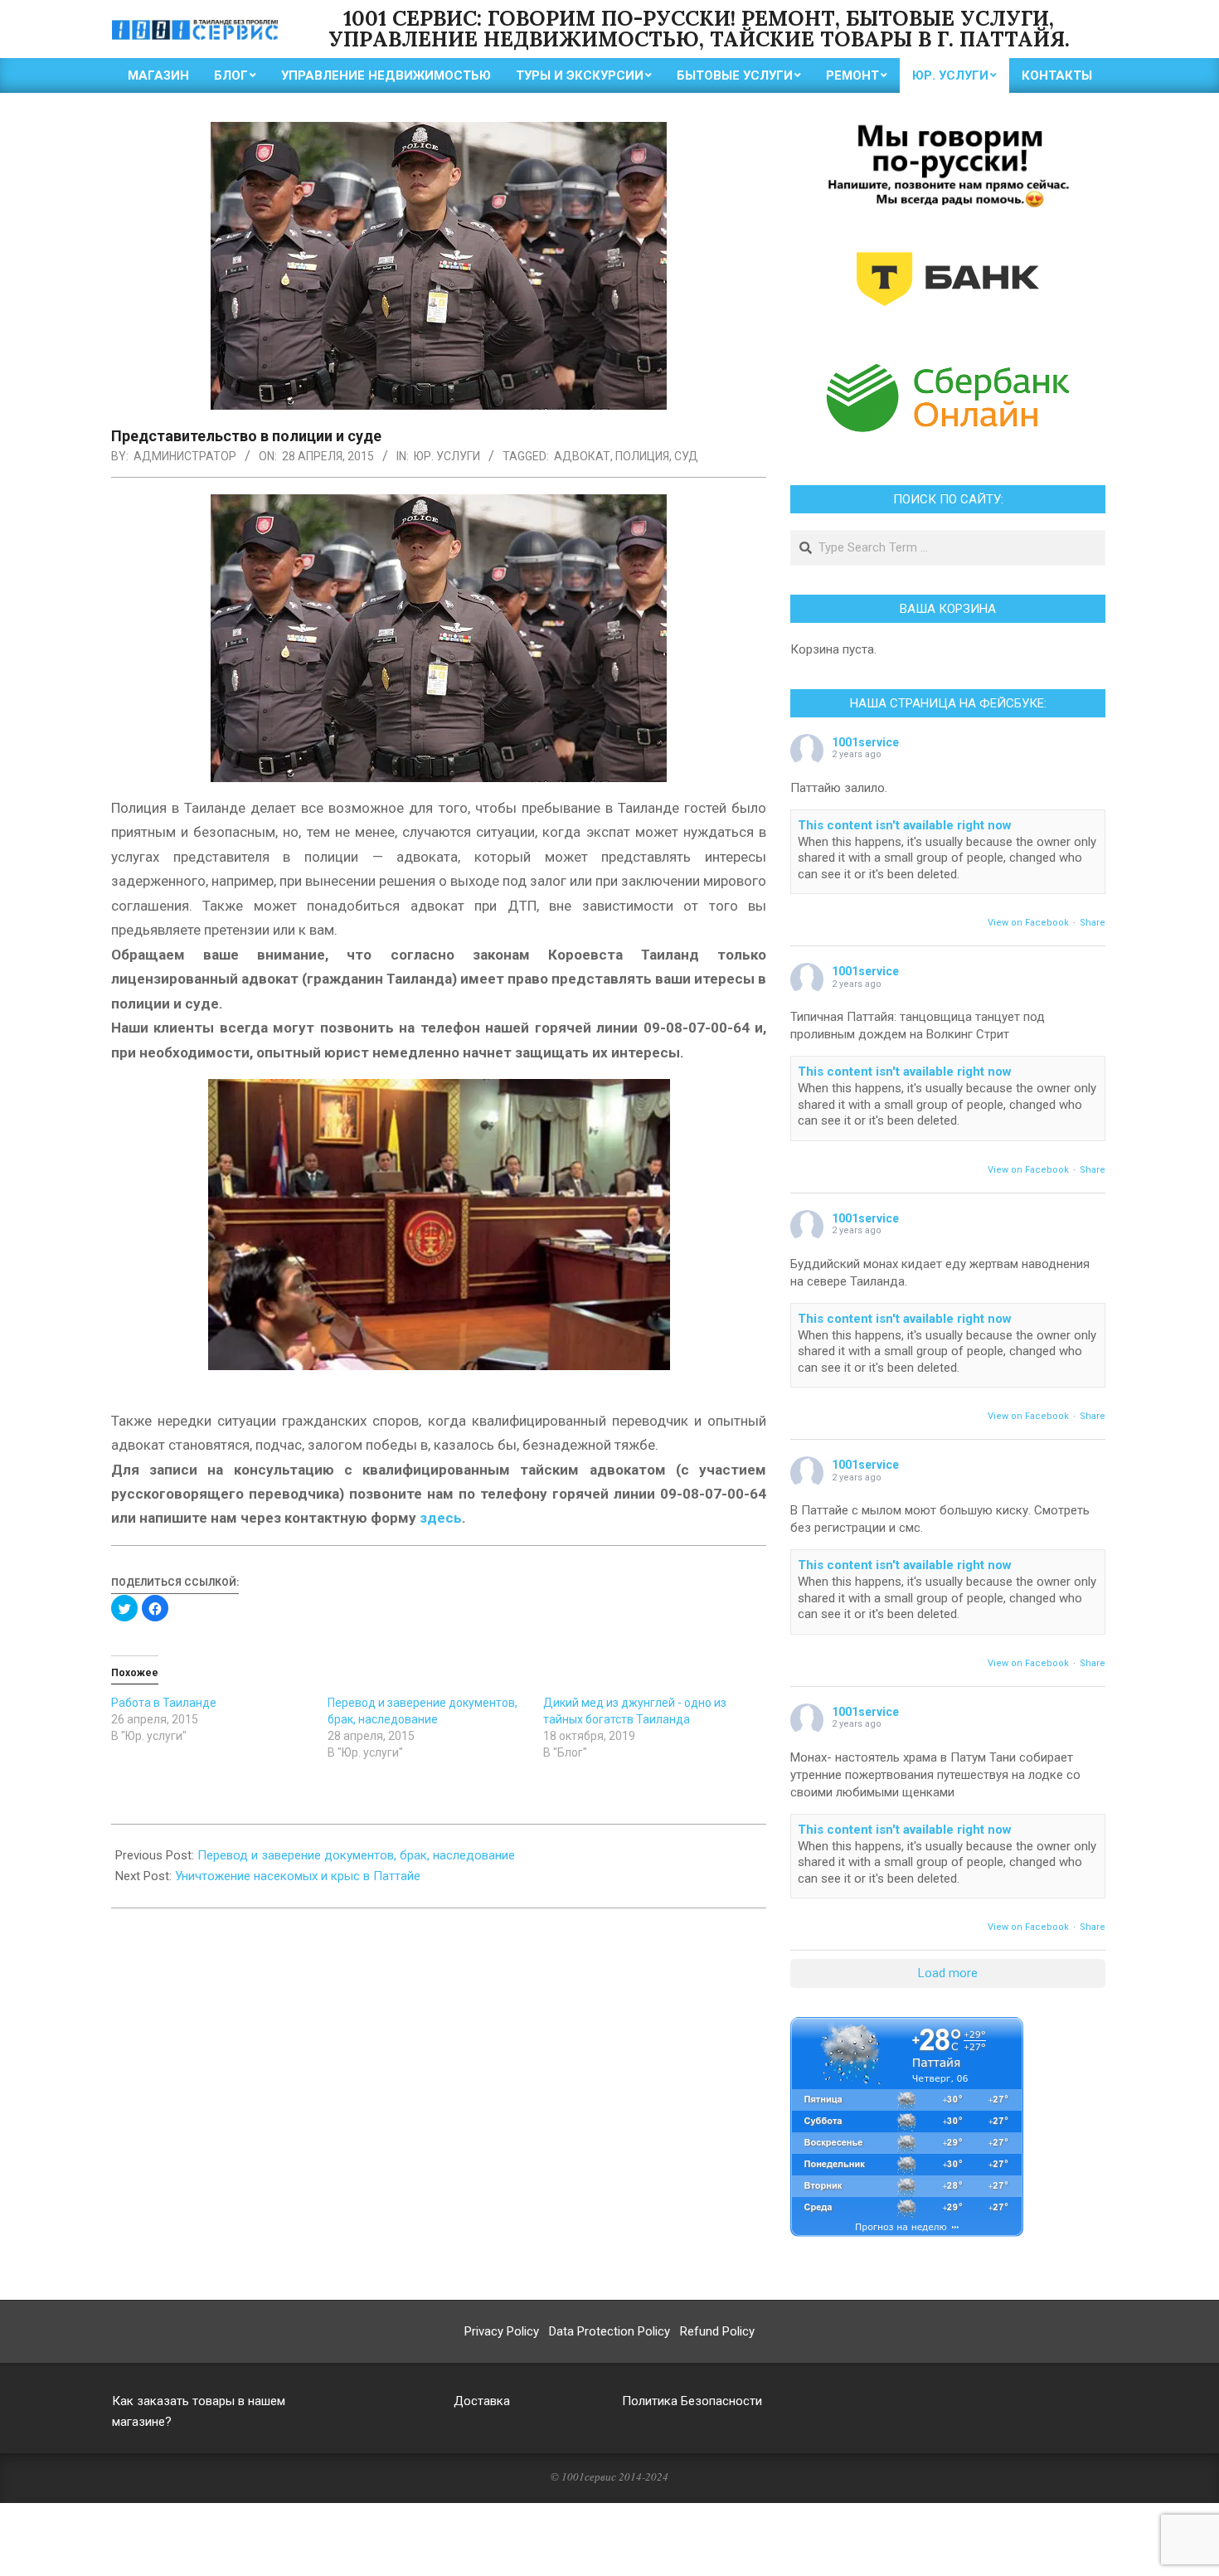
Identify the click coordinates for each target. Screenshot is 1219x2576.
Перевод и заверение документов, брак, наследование (356, 1855)
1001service (865, 742)
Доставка (482, 2401)
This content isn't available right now (905, 825)
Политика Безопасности (692, 2401)
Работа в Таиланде (164, 1703)
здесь (441, 1518)
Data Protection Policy (609, 2331)
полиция (642, 456)
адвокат (582, 456)
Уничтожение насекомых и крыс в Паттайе (298, 1876)
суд (686, 456)
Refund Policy (717, 2331)
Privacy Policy (502, 2331)
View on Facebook (1028, 923)
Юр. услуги (447, 456)
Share (1093, 923)
